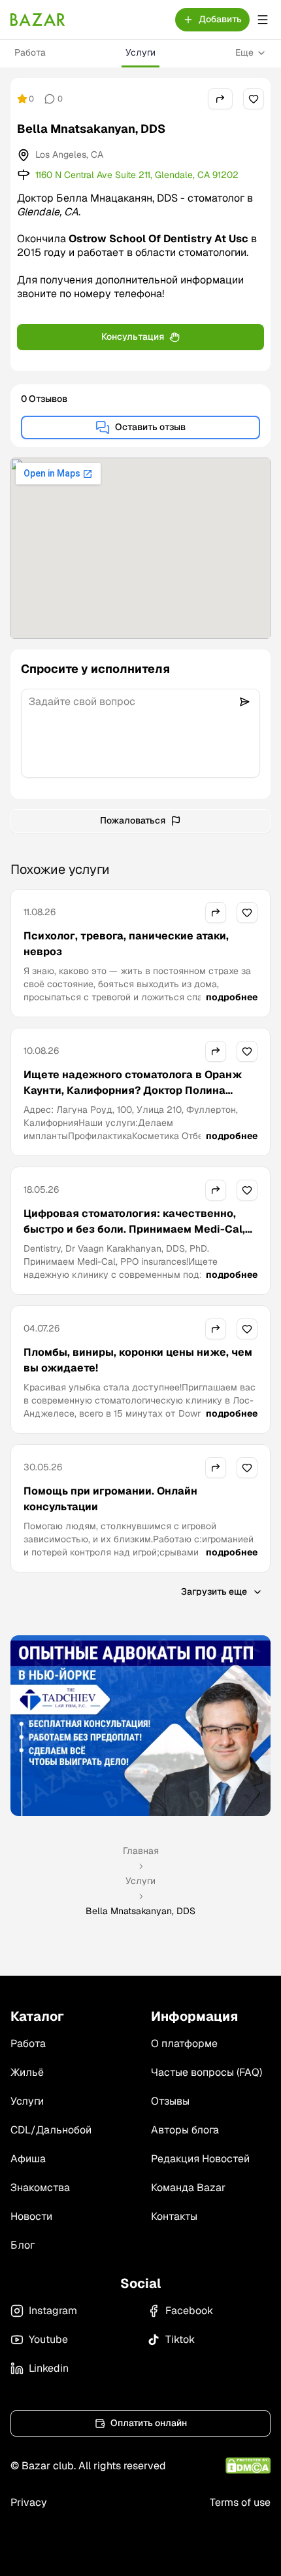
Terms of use (240, 2502)
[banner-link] (140, 1726)
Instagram (53, 2311)
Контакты (174, 2216)
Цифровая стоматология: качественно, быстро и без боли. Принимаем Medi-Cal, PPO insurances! (134, 1229)
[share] (220, 99)
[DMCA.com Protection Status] (248, 2466)
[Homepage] (38, 20)
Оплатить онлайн (149, 2423)
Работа (30, 52)
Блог (23, 2245)
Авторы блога (185, 2130)
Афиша (28, 2159)
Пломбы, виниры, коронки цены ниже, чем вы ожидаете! (138, 1360)
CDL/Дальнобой (51, 2130)
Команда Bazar (188, 2187)
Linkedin (49, 2368)
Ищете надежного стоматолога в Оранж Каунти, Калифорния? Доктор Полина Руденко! (133, 1090)
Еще (244, 52)
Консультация (133, 336)
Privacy (29, 2502)
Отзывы (170, 2101)
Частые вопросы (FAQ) (207, 2072)
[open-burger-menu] (263, 20)
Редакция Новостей (200, 2159)
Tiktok (180, 2339)
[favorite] (254, 99)
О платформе (184, 2043)
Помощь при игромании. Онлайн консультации (110, 1499)
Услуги (140, 52)
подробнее (232, 997)
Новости (31, 2216)
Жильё (27, 2072)
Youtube (48, 2339)
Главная (141, 1851)
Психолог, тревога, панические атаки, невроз (126, 944)
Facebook (189, 2311)
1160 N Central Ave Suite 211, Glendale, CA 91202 (137, 175)
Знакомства (40, 2187)
